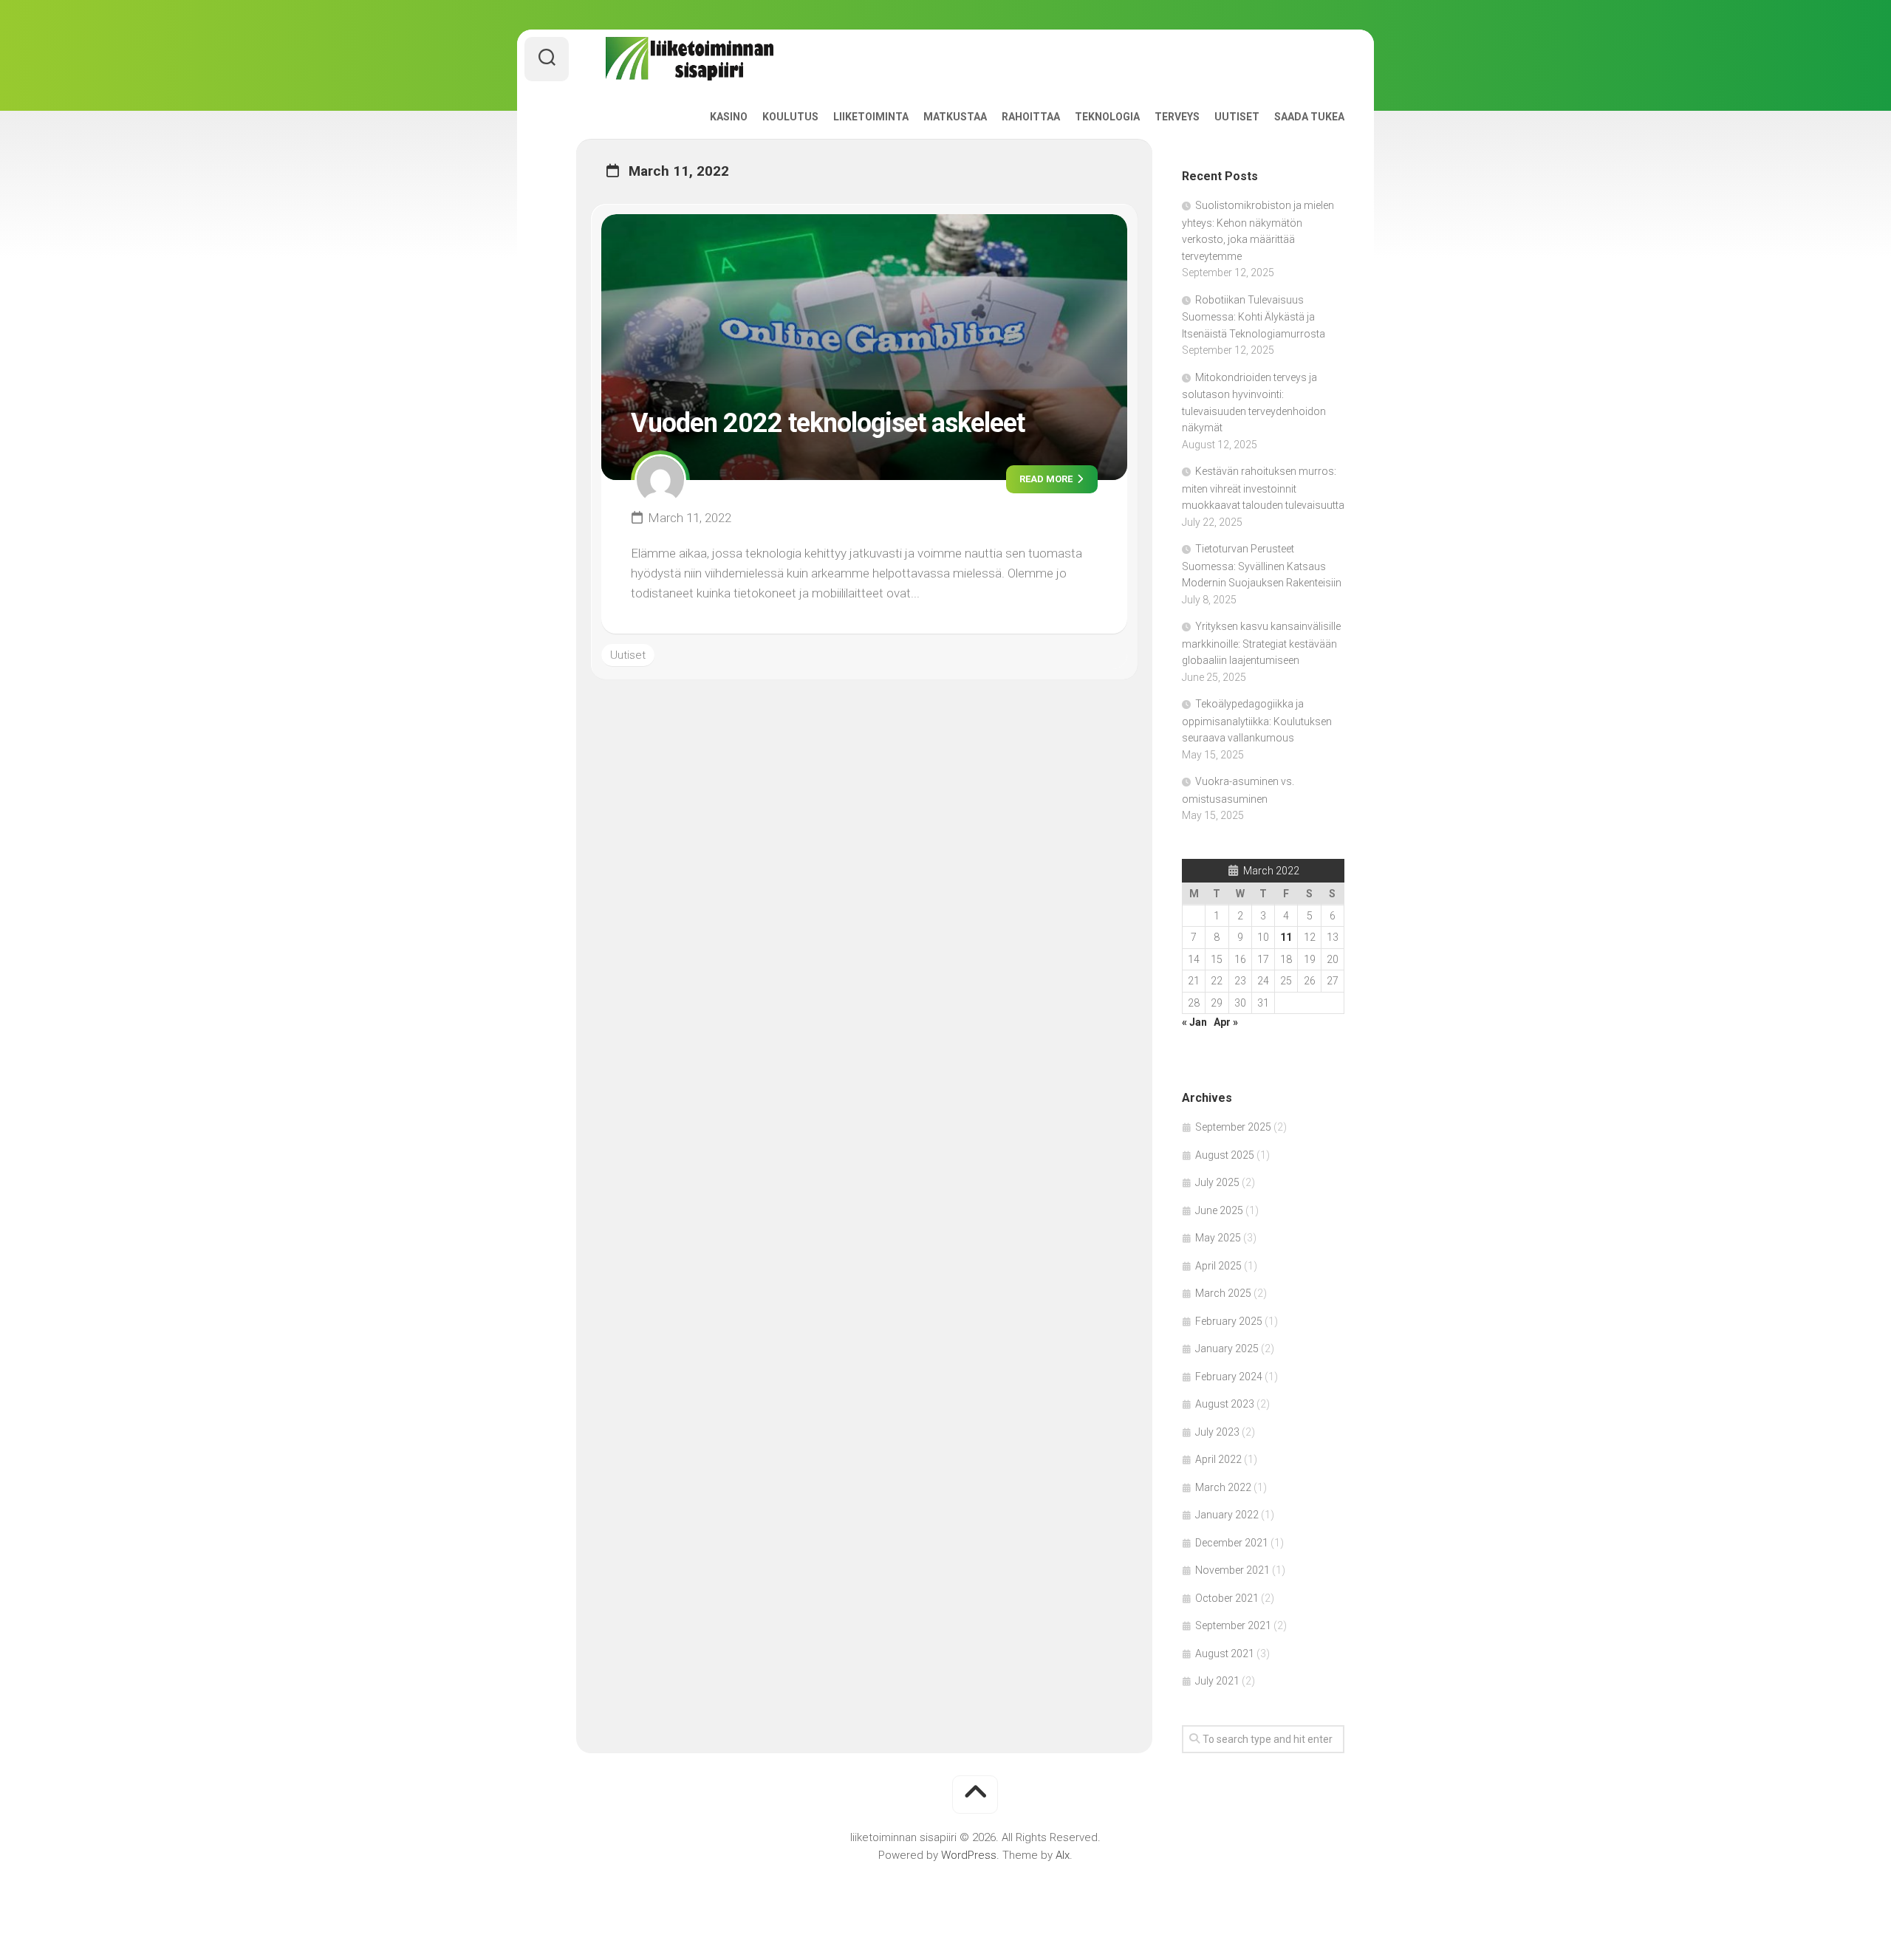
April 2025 (1218, 1266)
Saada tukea (1309, 117)
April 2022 (1218, 1459)
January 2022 (1227, 1515)
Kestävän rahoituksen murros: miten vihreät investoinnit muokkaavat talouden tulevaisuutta (1263, 488)
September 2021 (1233, 1625)
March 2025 (1223, 1293)
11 (1286, 937)
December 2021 (1232, 1543)
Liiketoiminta (871, 117)
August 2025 (1225, 1155)
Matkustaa (955, 117)
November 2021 (1232, 1570)
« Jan (1194, 1022)
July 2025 (1217, 1182)
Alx (1063, 1855)
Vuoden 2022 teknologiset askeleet (828, 423)
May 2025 (1218, 1238)
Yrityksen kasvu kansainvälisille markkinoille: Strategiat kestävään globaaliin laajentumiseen (1261, 643)
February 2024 (1229, 1377)
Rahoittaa (1031, 117)
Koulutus (790, 117)
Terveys (1177, 117)
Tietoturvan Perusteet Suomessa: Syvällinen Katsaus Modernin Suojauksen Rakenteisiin (1262, 566)
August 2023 (1225, 1404)
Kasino (729, 117)
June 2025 (1219, 1210)
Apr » (1226, 1022)
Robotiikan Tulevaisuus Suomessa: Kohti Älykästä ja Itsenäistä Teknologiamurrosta (1254, 317)
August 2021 (1225, 1654)
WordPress (969, 1855)
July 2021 (1217, 1681)
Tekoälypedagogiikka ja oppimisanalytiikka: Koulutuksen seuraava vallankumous (1257, 721)
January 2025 (1227, 1349)
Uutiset (1237, 117)
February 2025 (1229, 1321)
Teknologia (1107, 117)
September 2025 (1233, 1127)
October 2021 (1227, 1598)
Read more (1047, 479)
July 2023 (1217, 1432)
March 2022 (1223, 1487)
